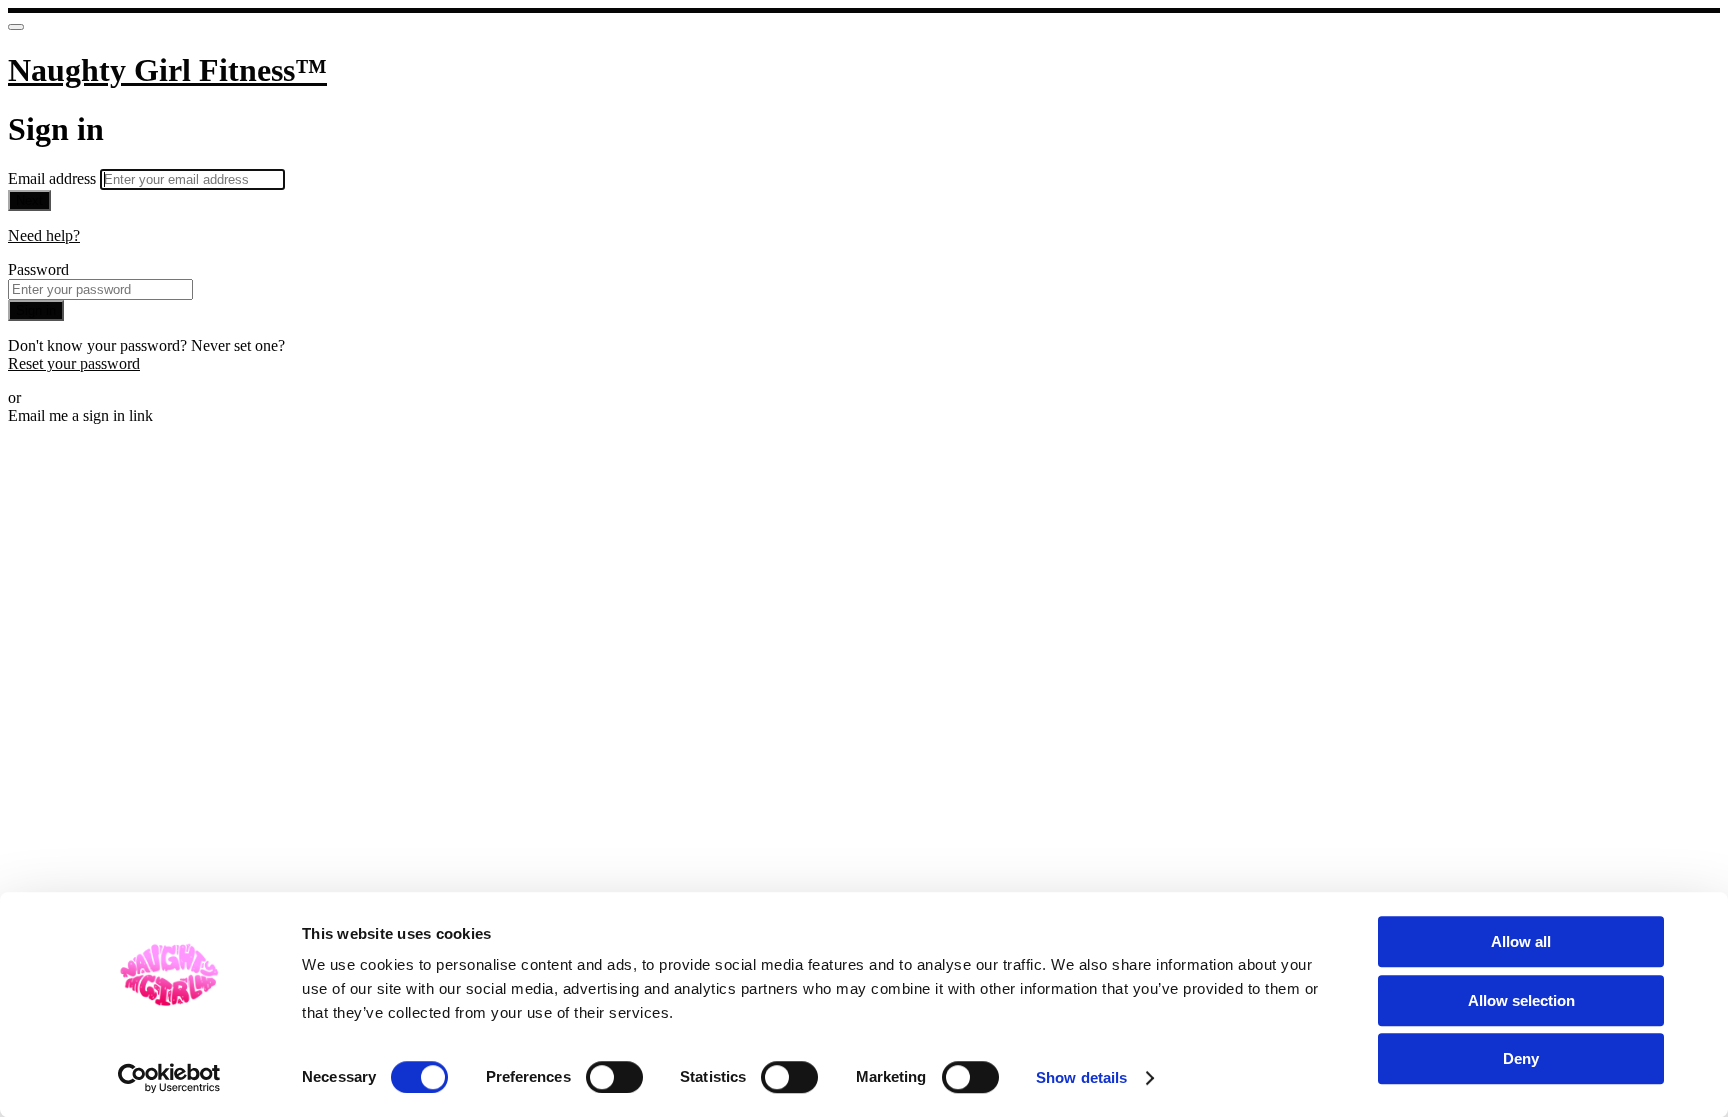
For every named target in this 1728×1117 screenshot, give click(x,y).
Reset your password (74, 363)
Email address (54, 178)
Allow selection (1521, 1000)
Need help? (44, 235)
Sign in (36, 310)
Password (38, 269)
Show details (1081, 1077)
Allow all (1521, 941)
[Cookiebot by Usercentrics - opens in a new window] (169, 1078)
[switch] (614, 1077)
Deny (1521, 1058)
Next (29, 200)
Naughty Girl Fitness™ (167, 70)
